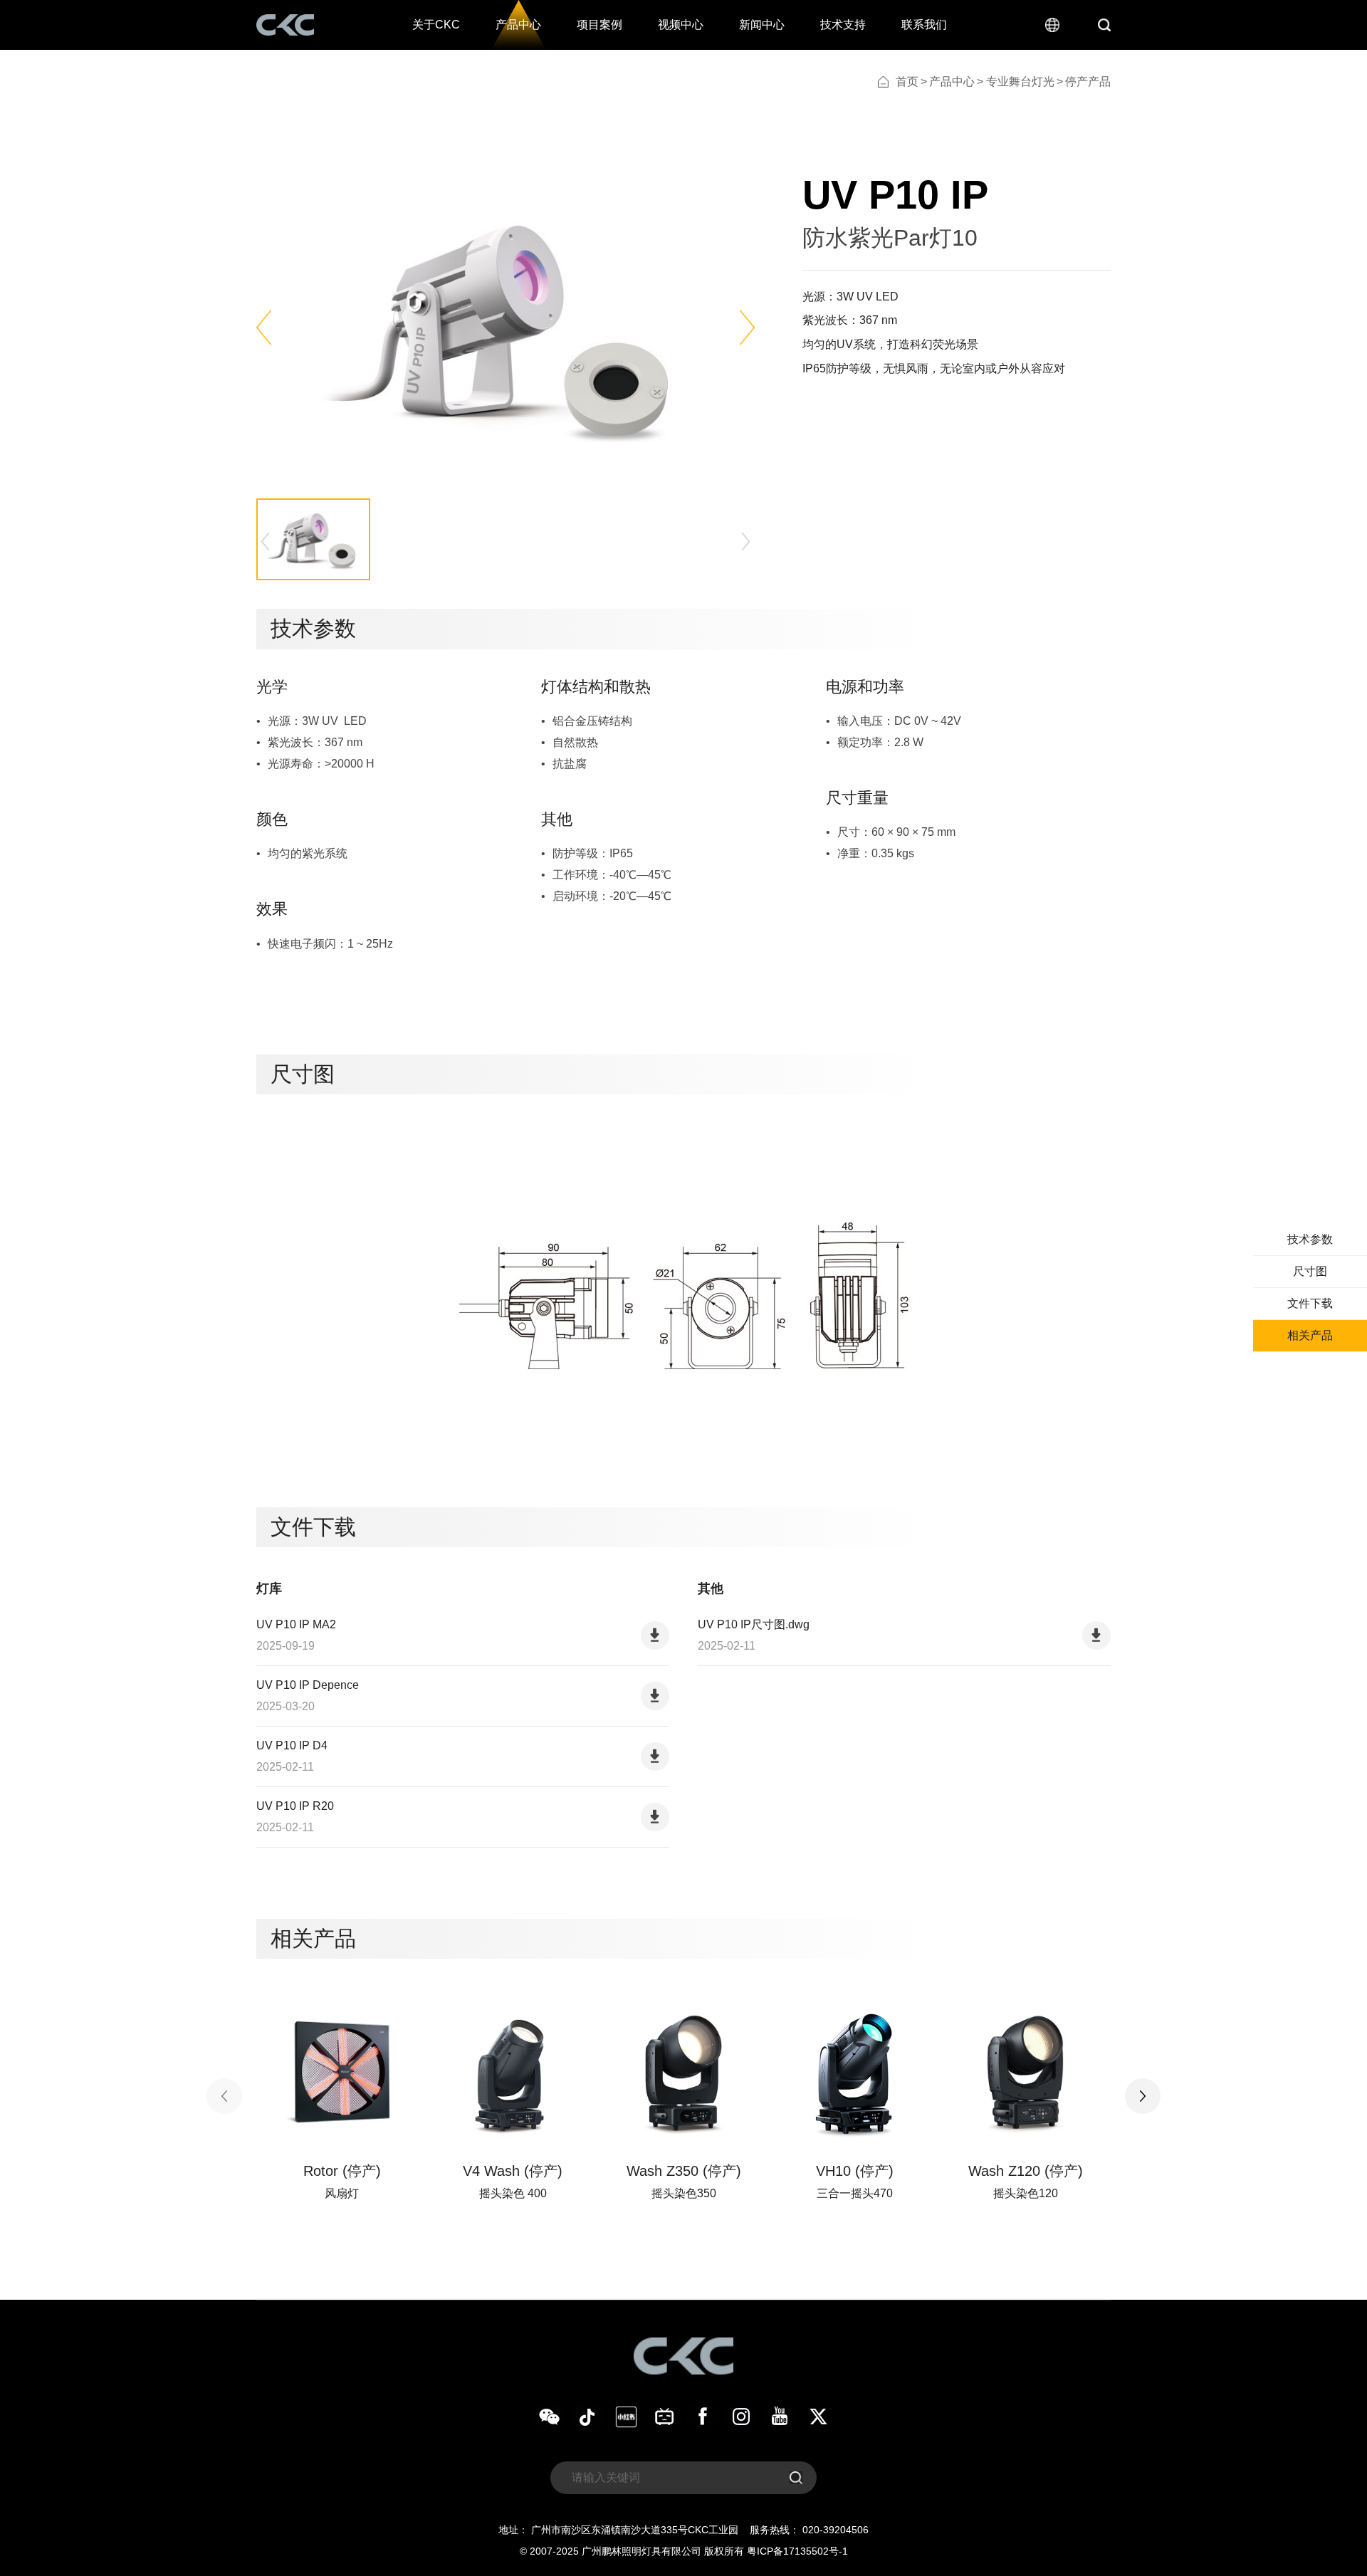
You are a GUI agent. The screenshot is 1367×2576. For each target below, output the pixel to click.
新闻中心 (762, 25)
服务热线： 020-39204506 (809, 2530)
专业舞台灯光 (1020, 82)
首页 (907, 82)
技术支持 (843, 25)
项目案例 (599, 25)
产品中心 (518, 25)
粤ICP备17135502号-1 (797, 2551)
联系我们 (924, 25)
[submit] (796, 2478)
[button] (264, 328)
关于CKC (436, 25)
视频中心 (681, 25)
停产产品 (1088, 82)
